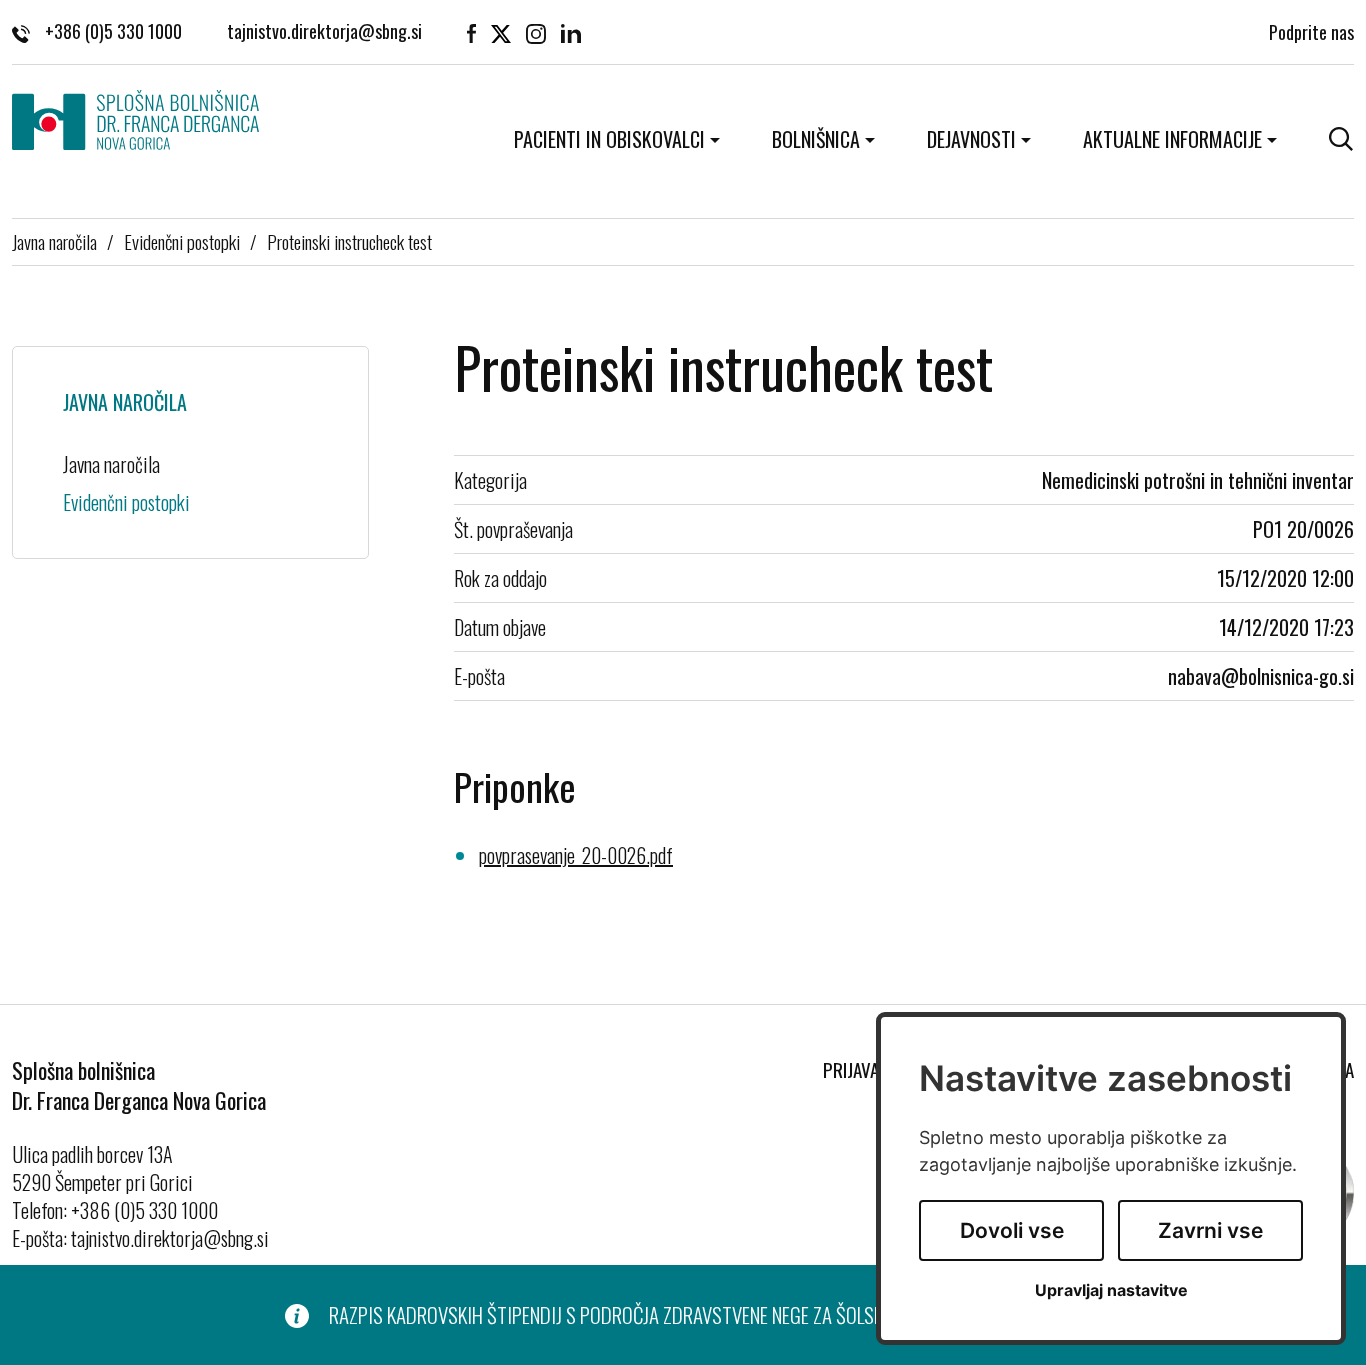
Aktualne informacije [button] (1172, 139)
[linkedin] (571, 32)
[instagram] (536, 32)
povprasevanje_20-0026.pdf (576, 855)
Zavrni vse (1210, 1230)
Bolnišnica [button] (816, 139)
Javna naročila (54, 241)
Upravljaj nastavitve (1111, 1290)
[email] (324, 32)
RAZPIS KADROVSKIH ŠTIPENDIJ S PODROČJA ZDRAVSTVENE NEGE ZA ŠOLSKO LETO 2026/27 (666, 1315)
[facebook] (471, 32)
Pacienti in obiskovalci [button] (609, 139)
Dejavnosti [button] (971, 139)
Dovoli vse (1012, 1230)
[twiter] (501, 32)
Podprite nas (1311, 32)
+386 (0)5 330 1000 (113, 32)
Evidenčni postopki (182, 241)
